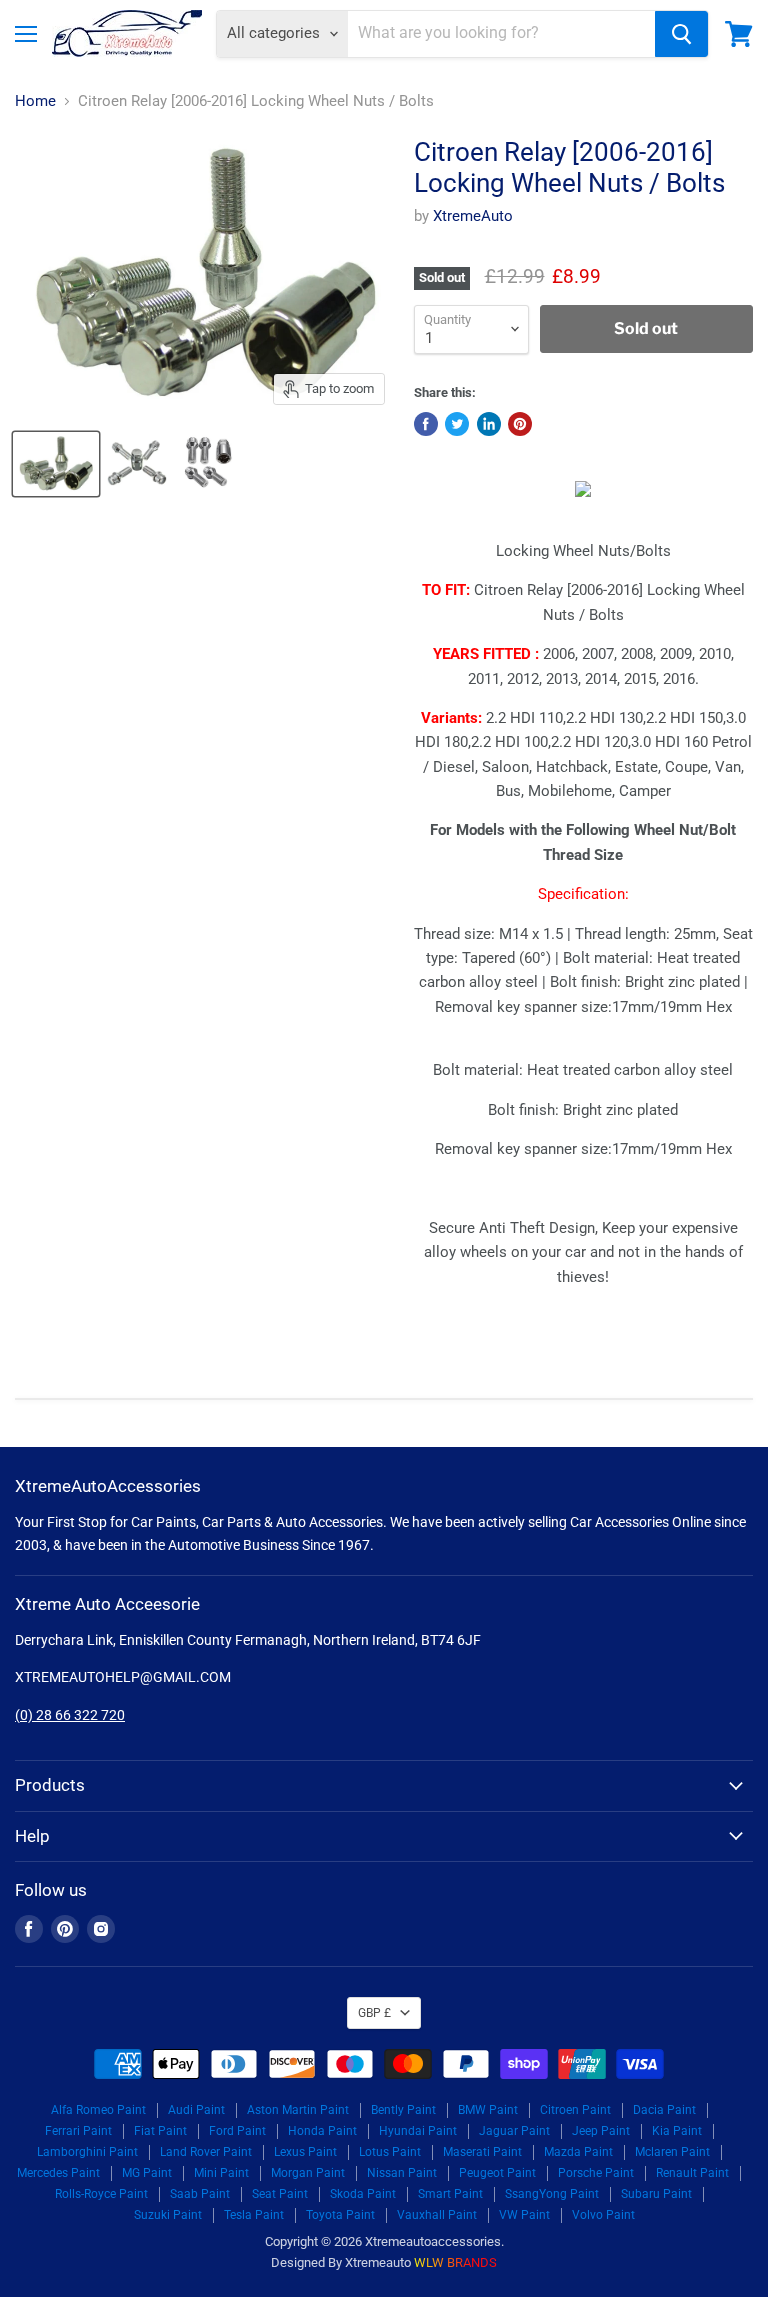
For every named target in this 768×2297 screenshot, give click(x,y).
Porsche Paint (596, 2173)
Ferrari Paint (78, 2131)
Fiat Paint (160, 2131)
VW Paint (524, 2215)
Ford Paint (237, 2131)
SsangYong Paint (552, 2194)
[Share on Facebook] (426, 424)
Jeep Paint (601, 2131)
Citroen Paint (575, 2110)
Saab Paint (200, 2194)
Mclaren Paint (672, 2152)
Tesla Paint (254, 2215)
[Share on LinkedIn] (489, 424)
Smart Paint (450, 2194)
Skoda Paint (363, 2194)
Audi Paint (196, 2110)
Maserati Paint (482, 2152)
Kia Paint (677, 2131)
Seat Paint (280, 2194)
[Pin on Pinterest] (520, 424)
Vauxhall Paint (437, 2215)
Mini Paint (221, 2173)
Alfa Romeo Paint (98, 2110)
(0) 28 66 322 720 (70, 1715)
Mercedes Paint (58, 2173)
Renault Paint (692, 2173)
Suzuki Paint (168, 2215)
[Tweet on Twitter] (457, 424)
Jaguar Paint (514, 2131)
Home (35, 101)
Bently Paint (403, 2110)
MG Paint (147, 2173)
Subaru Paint (656, 2194)
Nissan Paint (402, 2173)
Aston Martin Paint (298, 2110)
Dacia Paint (664, 2110)
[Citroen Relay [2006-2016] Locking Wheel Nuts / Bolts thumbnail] (56, 464)
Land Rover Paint (206, 2152)
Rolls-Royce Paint (101, 2194)
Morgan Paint (308, 2173)
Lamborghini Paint (87, 2152)
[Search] (681, 34)
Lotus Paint (390, 2152)
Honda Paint (322, 2131)
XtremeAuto (473, 216)
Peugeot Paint (497, 2173)
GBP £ (374, 2013)
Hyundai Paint (418, 2131)
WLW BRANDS (455, 2262)
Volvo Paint (603, 2215)
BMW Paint (488, 2110)
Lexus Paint (305, 2152)
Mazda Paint (578, 2152)
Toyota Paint (340, 2215)
